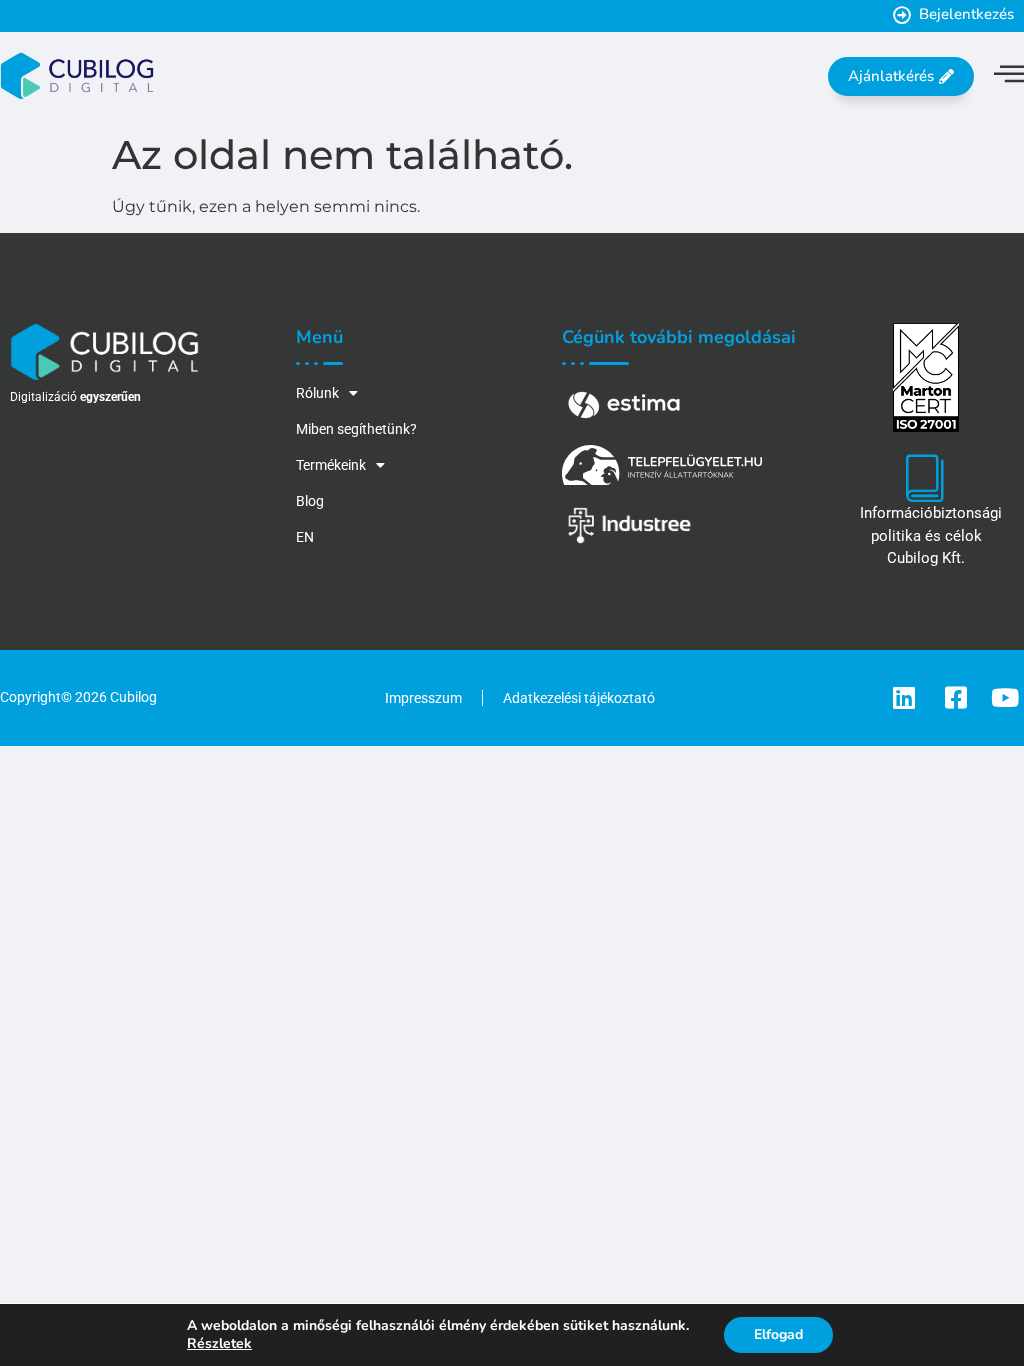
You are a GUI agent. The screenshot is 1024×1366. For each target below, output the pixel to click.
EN (305, 537)
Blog (310, 501)
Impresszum (423, 698)
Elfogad (778, 1334)
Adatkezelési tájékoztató (579, 698)
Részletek (219, 1344)
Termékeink (331, 465)
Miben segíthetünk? (356, 429)
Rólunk (317, 393)
